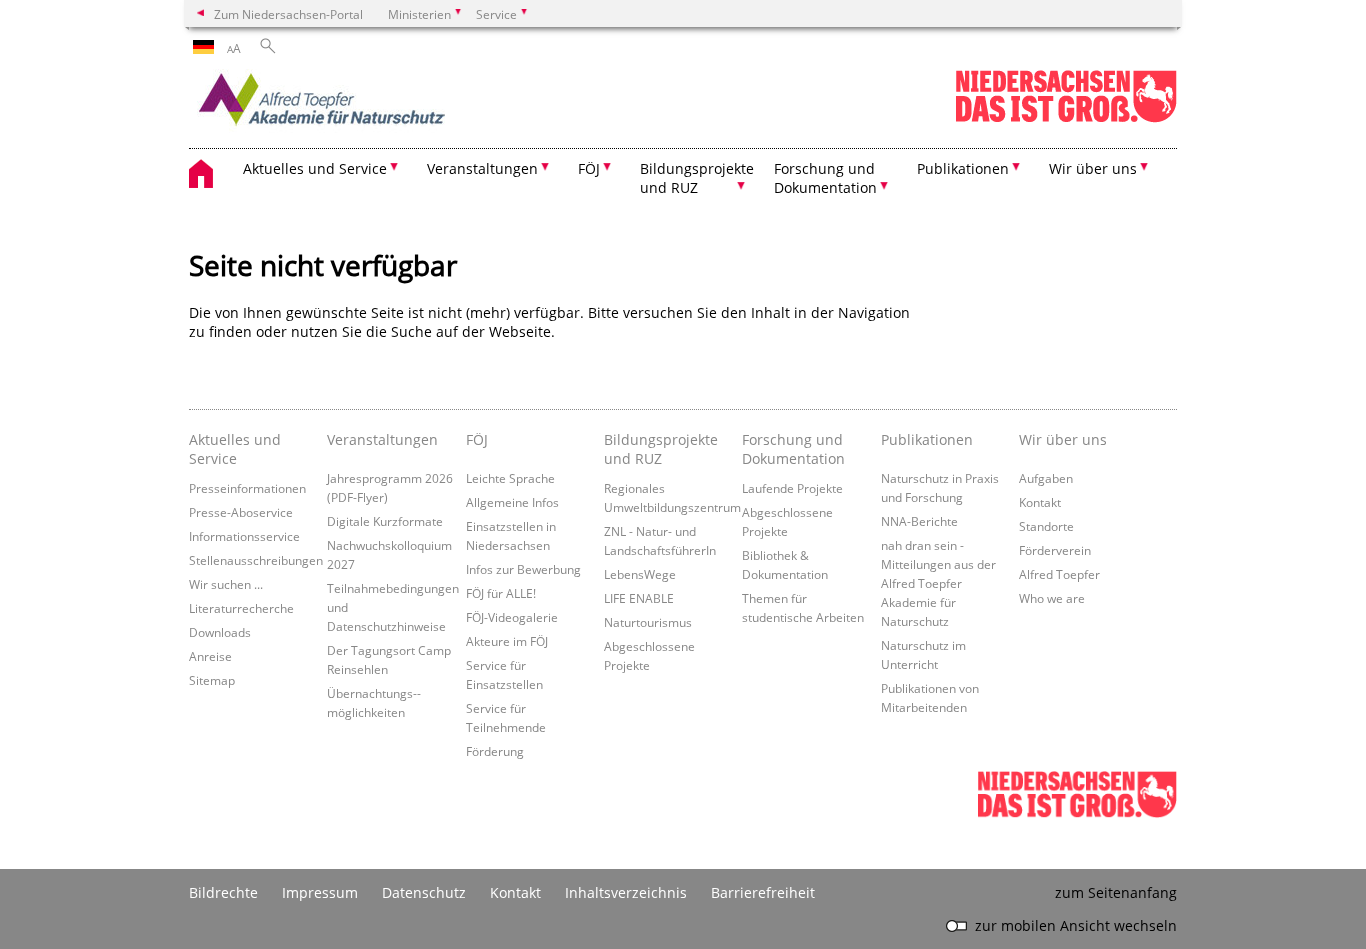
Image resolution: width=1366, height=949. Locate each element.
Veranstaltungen (382, 439)
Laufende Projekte (792, 488)
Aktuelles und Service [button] (315, 168)
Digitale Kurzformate (385, 521)
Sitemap (212, 680)
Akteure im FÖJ (507, 641)
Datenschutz (424, 892)
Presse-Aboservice (241, 512)
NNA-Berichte (919, 521)
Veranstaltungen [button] (482, 168)
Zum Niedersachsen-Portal (288, 14)
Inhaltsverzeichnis (626, 892)
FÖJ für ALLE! (501, 593)
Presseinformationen (247, 488)
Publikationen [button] (963, 168)
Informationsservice (244, 536)
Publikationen (927, 439)
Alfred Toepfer (1059, 574)
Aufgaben (1046, 478)
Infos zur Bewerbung (523, 569)
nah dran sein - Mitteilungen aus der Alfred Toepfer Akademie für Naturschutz (938, 583)
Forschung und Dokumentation (793, 449)
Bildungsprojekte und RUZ (661, 449)
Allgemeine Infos (512, 502)
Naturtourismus (648, 622)
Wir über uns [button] (1093, 168)
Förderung (495, 751)
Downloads (220, 632)
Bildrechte (223, 892)
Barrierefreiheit (763, 892)
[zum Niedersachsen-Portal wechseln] (1066, 118)
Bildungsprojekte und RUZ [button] (697, 178)
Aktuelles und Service (235, 449)
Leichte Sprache (510, 478)
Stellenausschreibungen (256, 560)
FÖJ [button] (589, 168)
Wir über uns (1063, 439)
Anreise (210, 656)
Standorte (1046, 526)
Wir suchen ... (226, 584)
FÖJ (477, 439)
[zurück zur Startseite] (364, 105)
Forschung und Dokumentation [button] (825, 178)
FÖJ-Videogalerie (512, 617)
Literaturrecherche (241, 608)
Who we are (1052, 598)
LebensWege (640, 574)
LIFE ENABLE (639, 598)
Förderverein (1055, 550)
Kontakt (1040, 502)
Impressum (320, 892)
